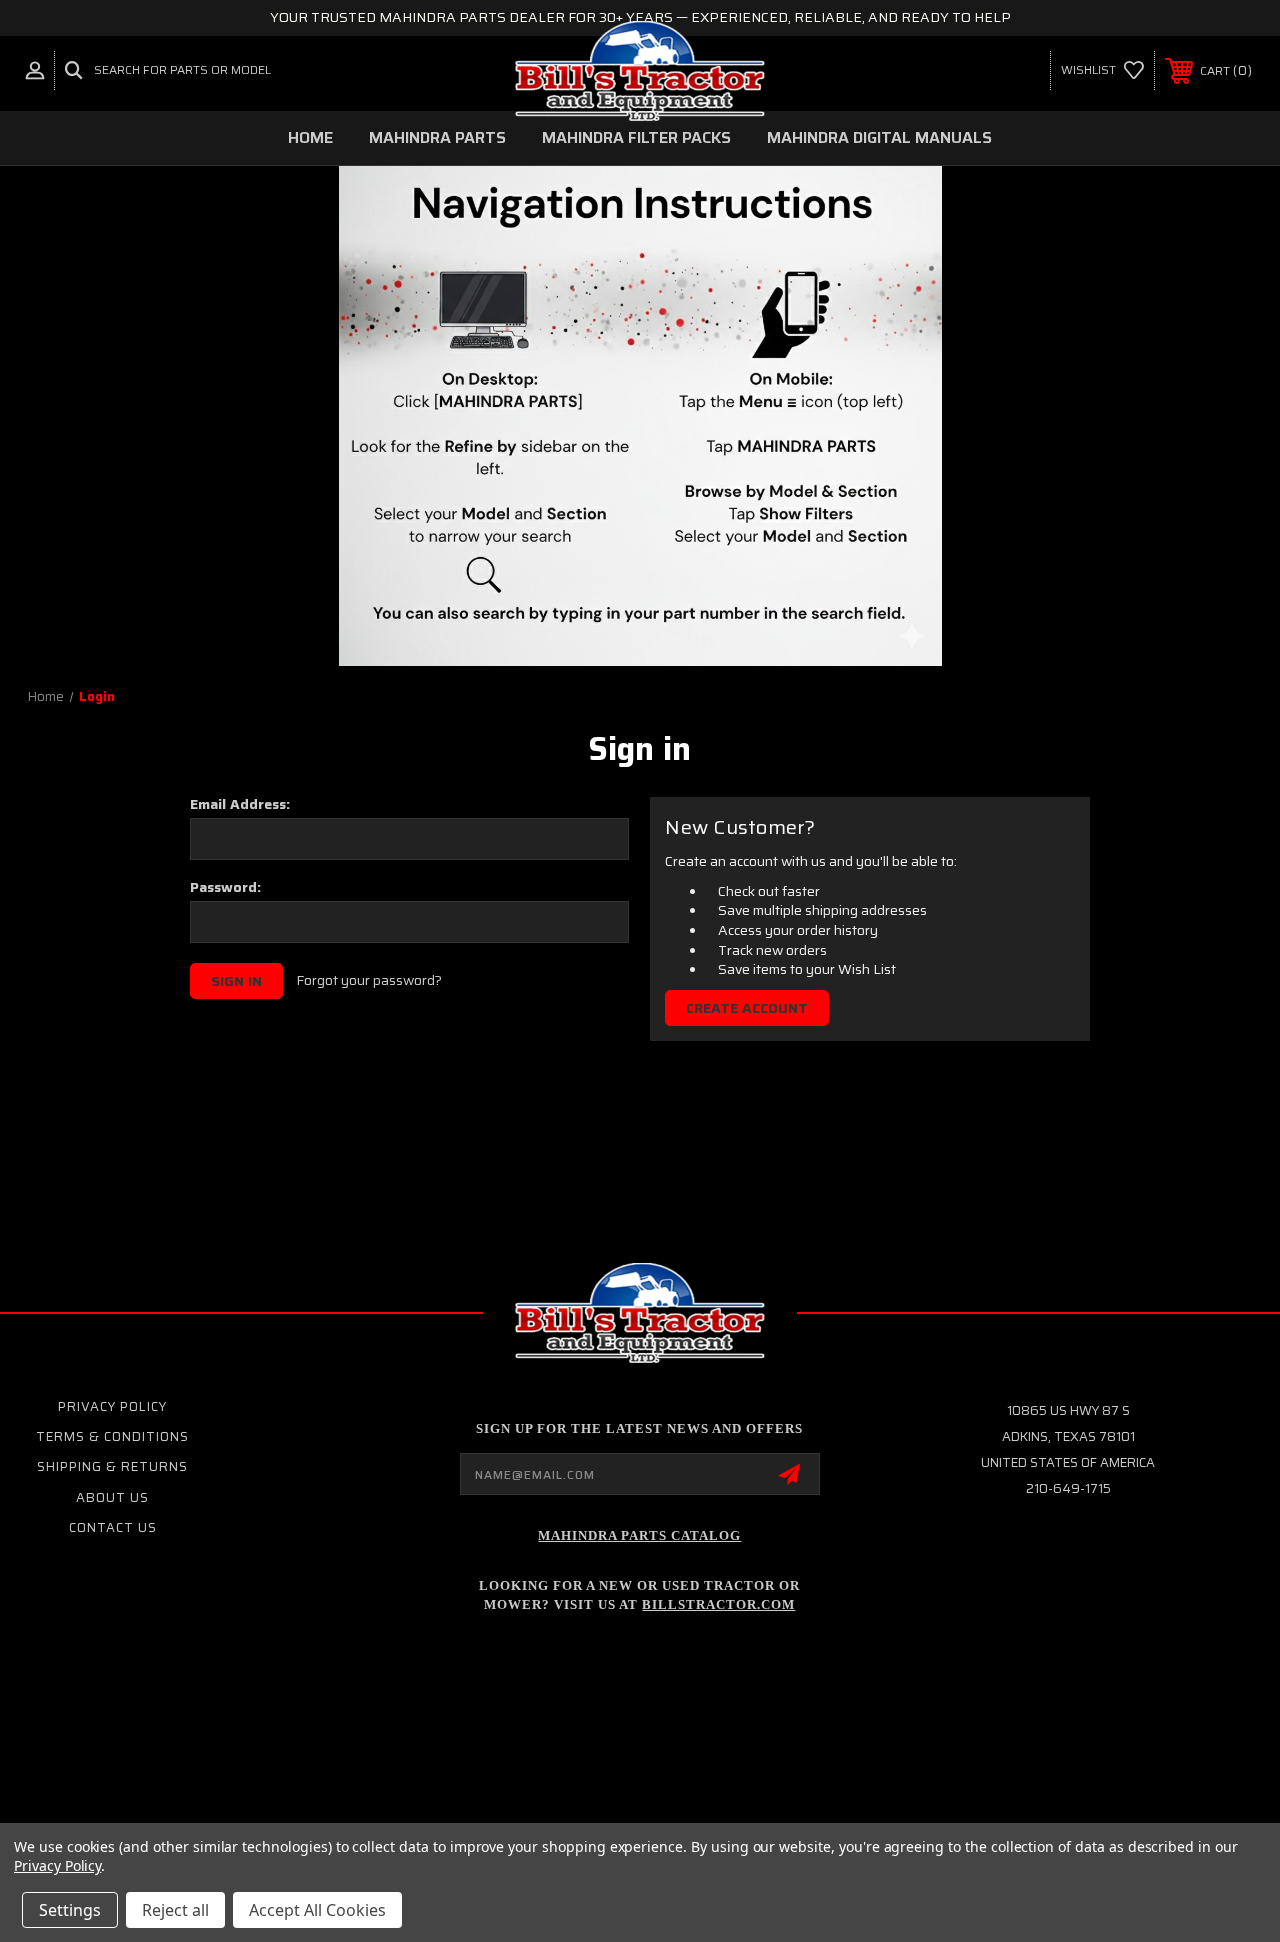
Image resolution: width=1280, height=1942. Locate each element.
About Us (112, 1497)
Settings (70, 1910)
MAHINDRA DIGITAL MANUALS (879, 137)
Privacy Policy (112, 1406)
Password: (225, 887)
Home (310, 137)
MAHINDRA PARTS (437, 137)
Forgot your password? (369, 981)
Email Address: (240, 804)
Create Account (747, 1008)
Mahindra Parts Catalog (639, 1535)
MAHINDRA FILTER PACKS (636, 137)
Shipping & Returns (112, 1466)
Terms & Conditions (112, 1436)
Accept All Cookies (317, 1910)
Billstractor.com (718, 1604)
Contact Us (113, 1527)
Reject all (175, 1910)
